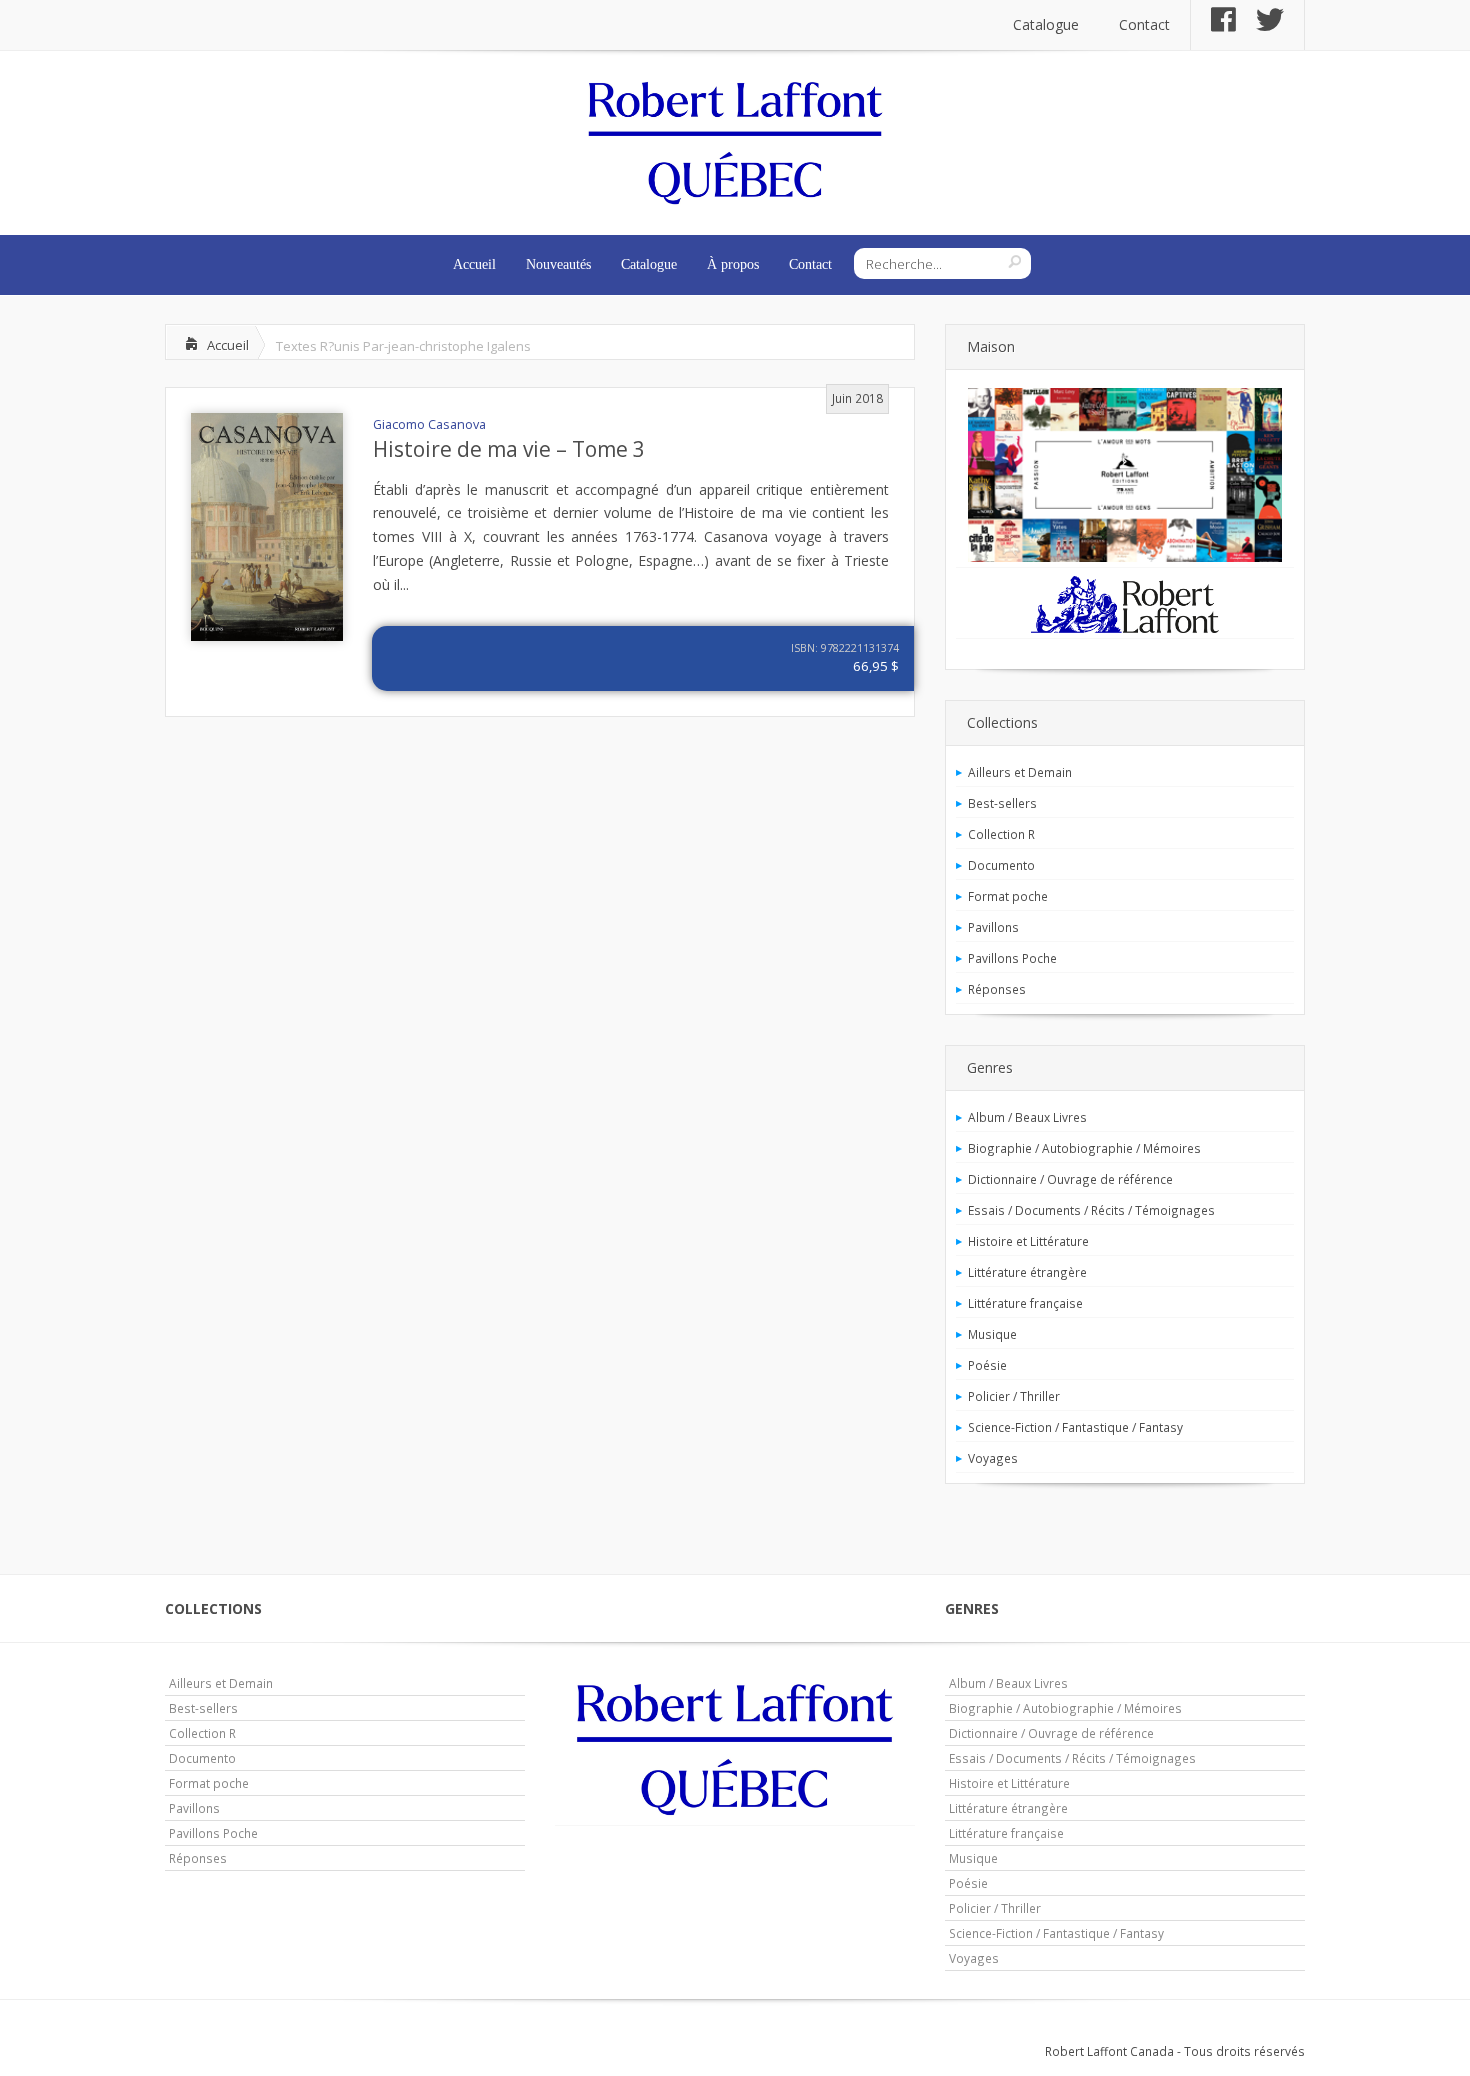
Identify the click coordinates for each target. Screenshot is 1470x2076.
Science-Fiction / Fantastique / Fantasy (1075, 1427)
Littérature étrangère (1027, 1272)
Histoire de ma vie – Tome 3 (509, 449)
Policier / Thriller (1014, 1396)
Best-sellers (1002, 803)
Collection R (1001, 834)
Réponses (997, 989)
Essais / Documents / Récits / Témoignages (1091, 1210)
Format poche (1008, 896)
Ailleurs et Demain (1020, 772)
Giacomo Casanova (429, 424)
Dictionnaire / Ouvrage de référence (1070, 1179)
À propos (733, 264)
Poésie (987, 1365)
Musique (992, 1334)
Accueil (474, 264)
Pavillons (993, 927)
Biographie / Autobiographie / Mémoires (1084, 1148)
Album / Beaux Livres (1027, 1117)
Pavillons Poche (1012, 958)
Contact (1144, 24)
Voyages (993, 1458)
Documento (1001, 865)
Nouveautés (558, 264)
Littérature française (1025, 1303)
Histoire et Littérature (1028, 1241)
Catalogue (1046, 24)
